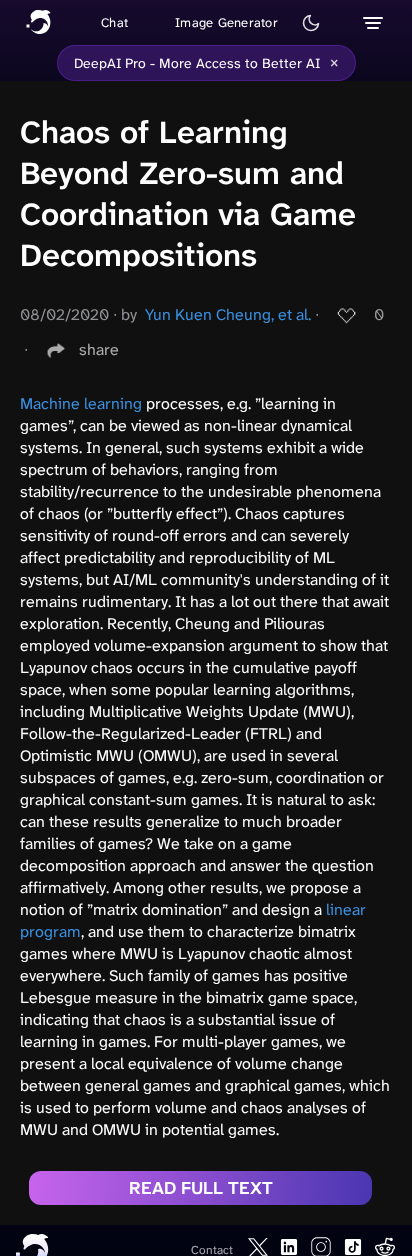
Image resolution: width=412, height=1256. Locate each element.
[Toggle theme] (311, 23)
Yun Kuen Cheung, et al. (228, 314)
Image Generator (226, 22)
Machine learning (81, 403)
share (99, 349)
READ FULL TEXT (201, 1188)
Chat (114, 22)
